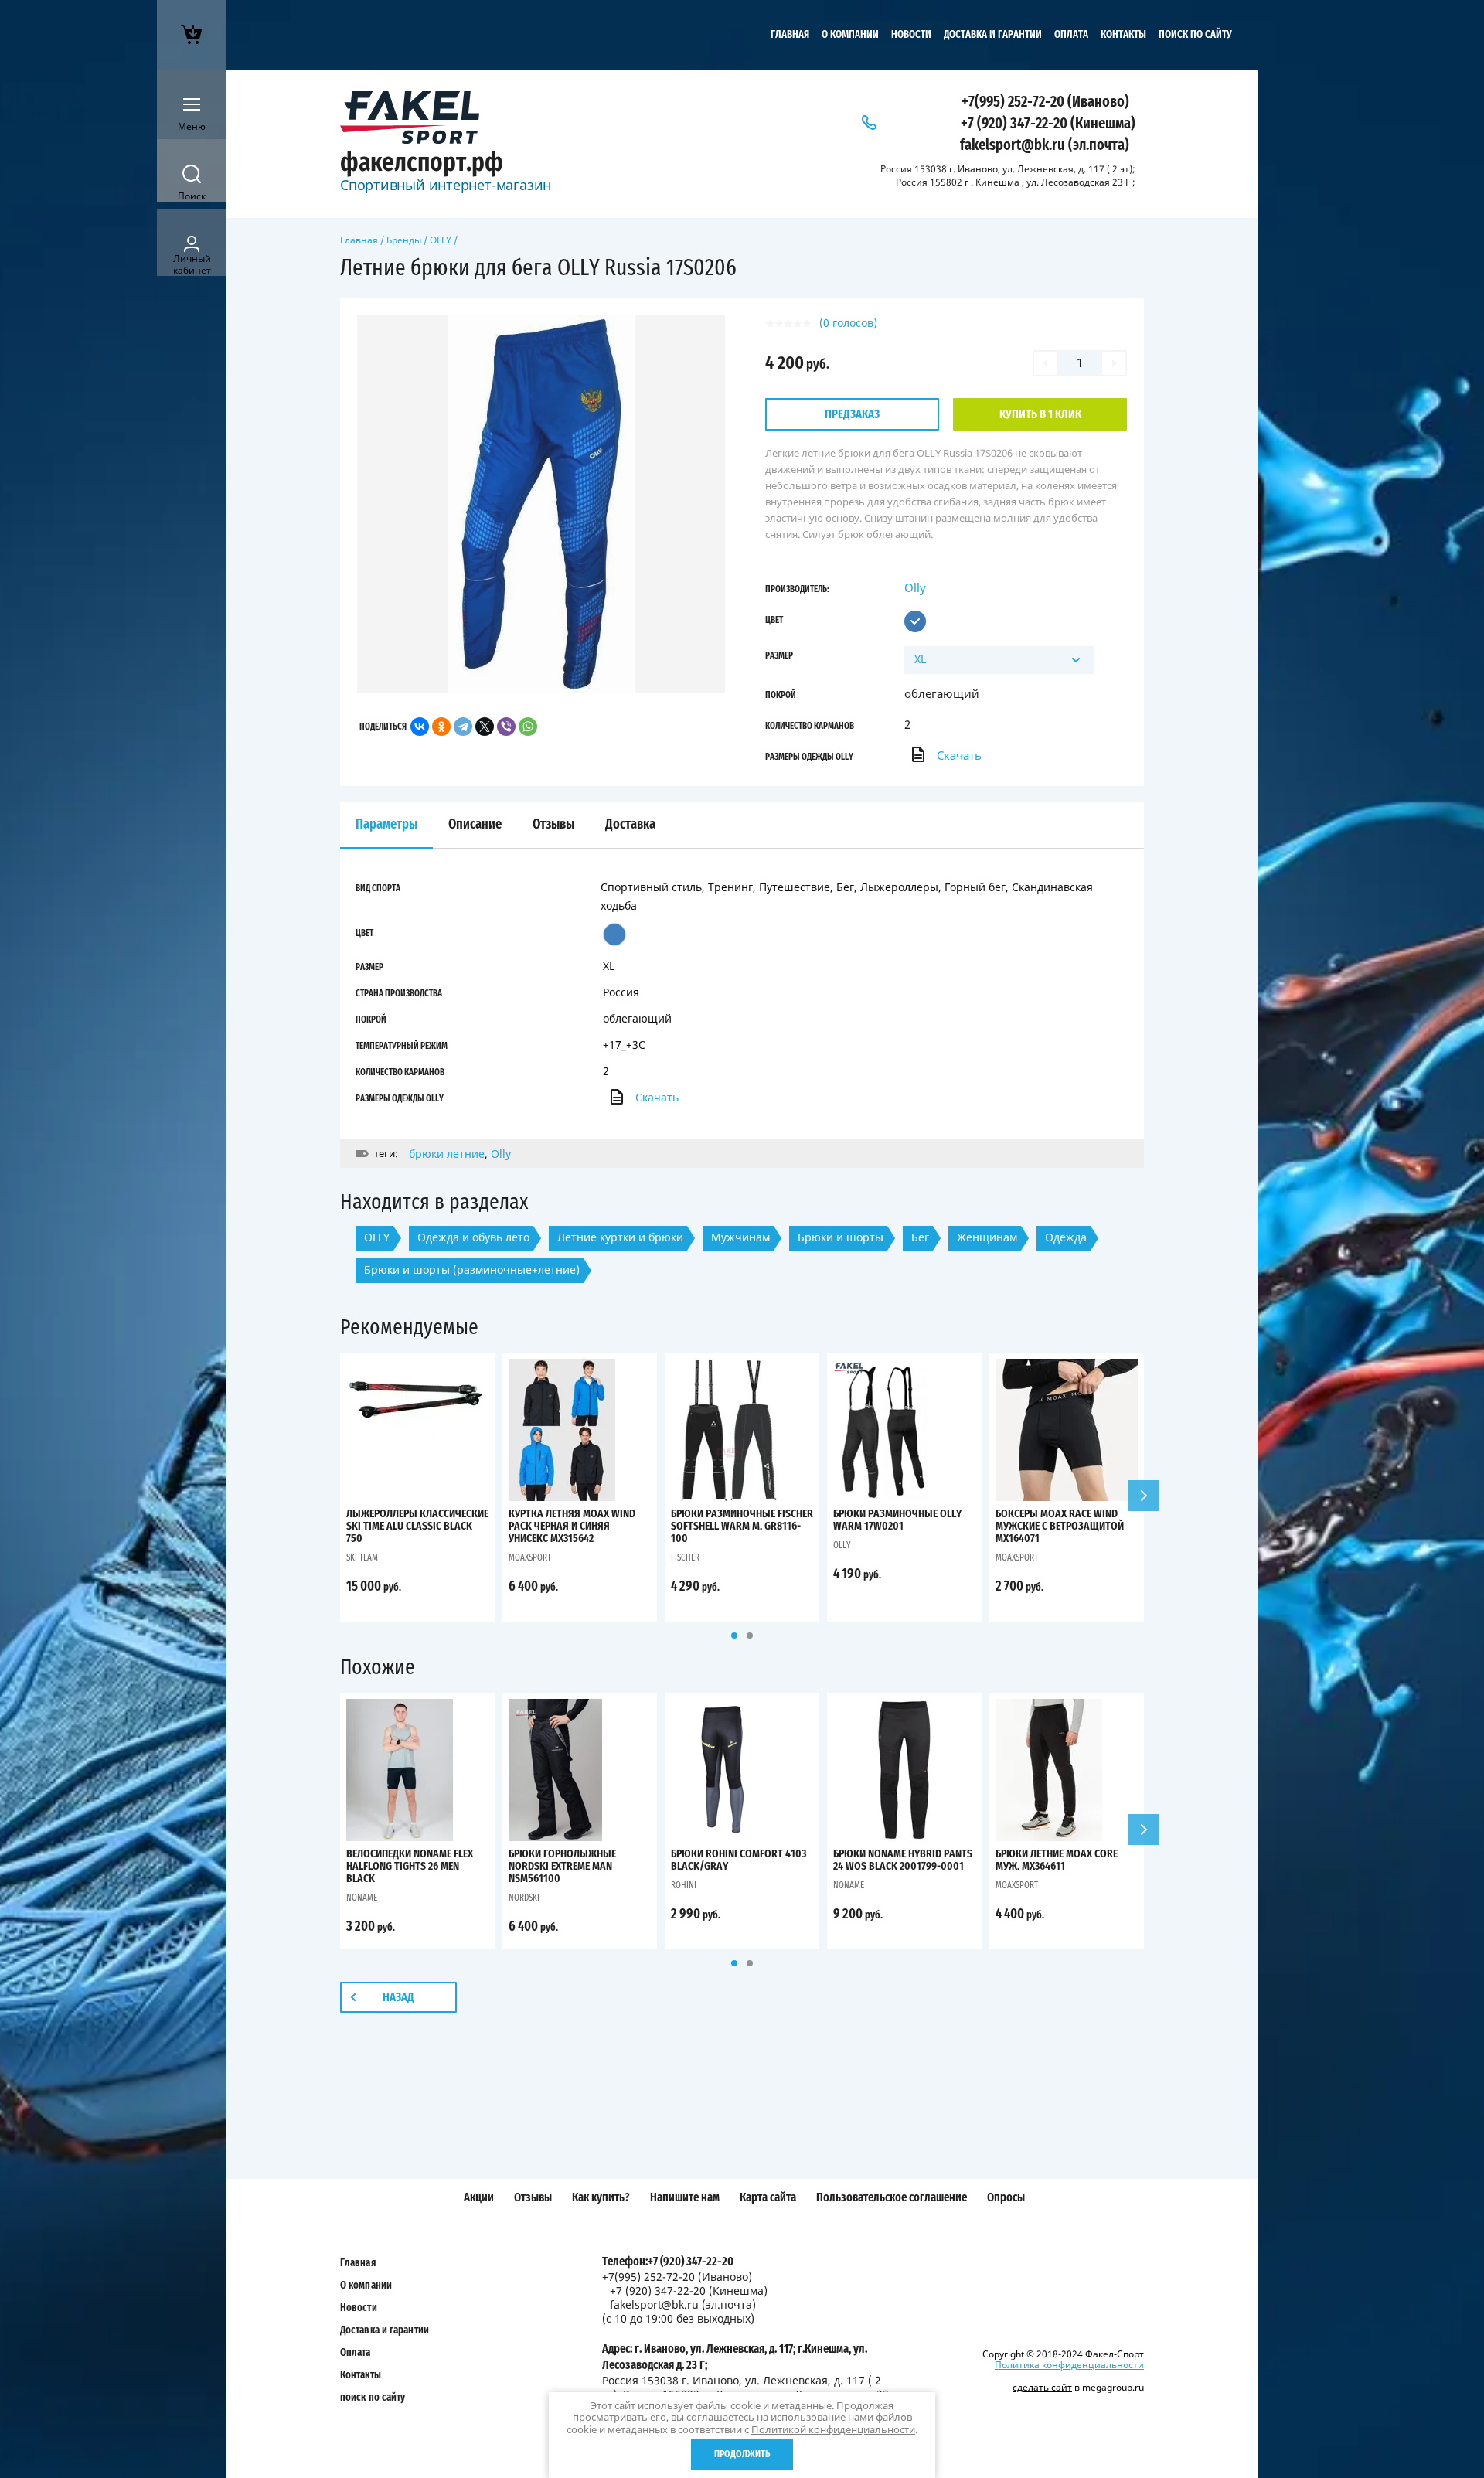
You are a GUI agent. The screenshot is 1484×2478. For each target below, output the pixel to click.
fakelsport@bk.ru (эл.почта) (1045, 145)
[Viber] (506, 727)
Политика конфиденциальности (1069, 2365)
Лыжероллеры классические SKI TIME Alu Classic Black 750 (417, 1526)
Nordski (524, 1898)
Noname (362, 1898)
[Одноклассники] (441, 727)
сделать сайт (1042, 2387)
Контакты (1123, 35)
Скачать (959, 755)
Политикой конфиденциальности (833, 2429)
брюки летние (447, 1154)
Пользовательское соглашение (892, 2197)
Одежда (1066, 1237)
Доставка (630, 825)
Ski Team (362, 1557)
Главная (790, 35)
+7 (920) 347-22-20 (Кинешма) (1048, 124)
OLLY (441, 240)
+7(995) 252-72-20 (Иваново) (1045, 102)
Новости (911, 35)
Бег (920, 1237)
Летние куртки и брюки (620, 1237)
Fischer (685, 1557)
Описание (475, 825)
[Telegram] (463, 727)
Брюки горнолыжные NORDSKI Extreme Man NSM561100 (562, 1866)
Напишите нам (685, 2197)
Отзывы (533, 2197)
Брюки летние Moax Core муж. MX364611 (1057, 1860)
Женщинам (987, 1237)
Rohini (684, 1885)
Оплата (1071, 35)
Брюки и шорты (841, 1237)
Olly (915, 587)
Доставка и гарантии (993, 35)
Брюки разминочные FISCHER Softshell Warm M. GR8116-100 (742, 1526)
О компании (850, 35)
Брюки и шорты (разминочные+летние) (472, 1270)
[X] (485, 727)
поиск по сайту (1195, 35)
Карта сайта (768, 2197)
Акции (479, 2197)
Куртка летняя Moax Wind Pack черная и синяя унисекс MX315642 (572, 1526)
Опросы (1006, 2197)
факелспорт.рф (422, 163)
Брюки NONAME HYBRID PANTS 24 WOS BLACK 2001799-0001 (903, 1860)
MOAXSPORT (530, 1557)
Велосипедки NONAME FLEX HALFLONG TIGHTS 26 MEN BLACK (410, 1866)
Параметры (386, 825)
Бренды (404, 240)
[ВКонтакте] (420, 727)
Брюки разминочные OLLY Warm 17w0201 (897, 1520)
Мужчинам (740, 1237)
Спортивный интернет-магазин (446, 185)
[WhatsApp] (528, 727)
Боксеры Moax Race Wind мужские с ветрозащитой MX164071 (1060, 1526)
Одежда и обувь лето (473, 1237)
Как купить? (601, 2197)
